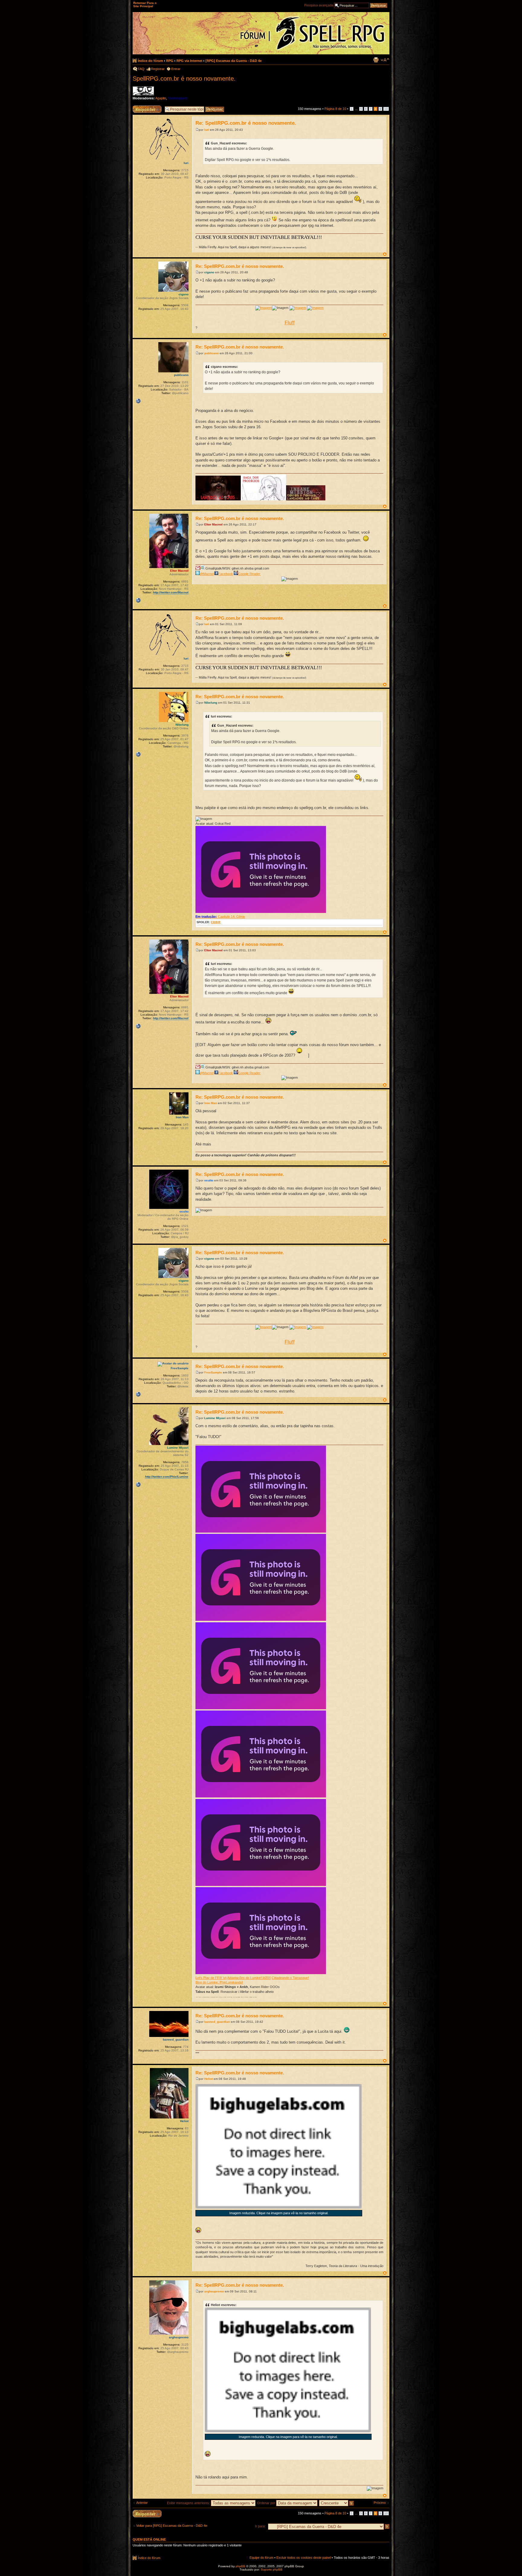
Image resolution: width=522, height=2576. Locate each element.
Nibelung (211, 703)
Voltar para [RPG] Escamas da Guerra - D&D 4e (172, 2526)
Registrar (158, 69)
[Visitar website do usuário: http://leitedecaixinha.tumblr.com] (138, 1394)
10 (386, 109)
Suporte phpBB (272, 2570)
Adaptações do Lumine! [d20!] (249, 1978)
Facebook (226, 574)
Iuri (207, 130)
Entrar (176, 69)
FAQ (141, 69)
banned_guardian (217, 2022)
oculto (209, 1180)
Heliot (208, 2079)
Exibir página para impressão (376, 60)
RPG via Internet (189, 61)
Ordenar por (267, 2503)
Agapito (161, 98)
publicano (211, 353)
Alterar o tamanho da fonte (385, 60)
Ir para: (260, 2526)
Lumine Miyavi (215, 1418)
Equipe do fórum (261, 2558)
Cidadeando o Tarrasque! (290, 1978)
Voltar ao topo (385, 254)
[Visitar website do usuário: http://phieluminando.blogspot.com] (138, 1485)
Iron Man (211, 1103)
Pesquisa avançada (319, 5)
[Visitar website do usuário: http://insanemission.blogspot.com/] (138, 401)
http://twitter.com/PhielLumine (167, 1477)
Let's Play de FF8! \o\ (211, 1978)
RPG (170, 61)
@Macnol (207, 574)
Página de (335, 109)
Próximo (380, 2503)
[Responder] (147, 2514)
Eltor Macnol (213, 524)
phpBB (240, 2566)
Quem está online (149, 2539)
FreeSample (213, 1372)
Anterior (142, 2503)
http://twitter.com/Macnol (171, 592)
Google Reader (249, 574)
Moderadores (178, 98)
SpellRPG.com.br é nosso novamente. (184, 79)
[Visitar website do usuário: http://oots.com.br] (138, 754)
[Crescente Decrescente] (337, 2503)
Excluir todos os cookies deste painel (304, 2558)
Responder (141, 107)
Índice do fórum (150, 61)
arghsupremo (214, 2291)
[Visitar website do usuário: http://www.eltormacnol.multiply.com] (138, 600)
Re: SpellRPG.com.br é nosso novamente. (246, 123)
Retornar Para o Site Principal (145, 5)
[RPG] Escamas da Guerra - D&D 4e (234, 61)
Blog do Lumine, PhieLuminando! (219, 1982)
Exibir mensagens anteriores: (189, 2503)
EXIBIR (216, 922)
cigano (209, 272)
